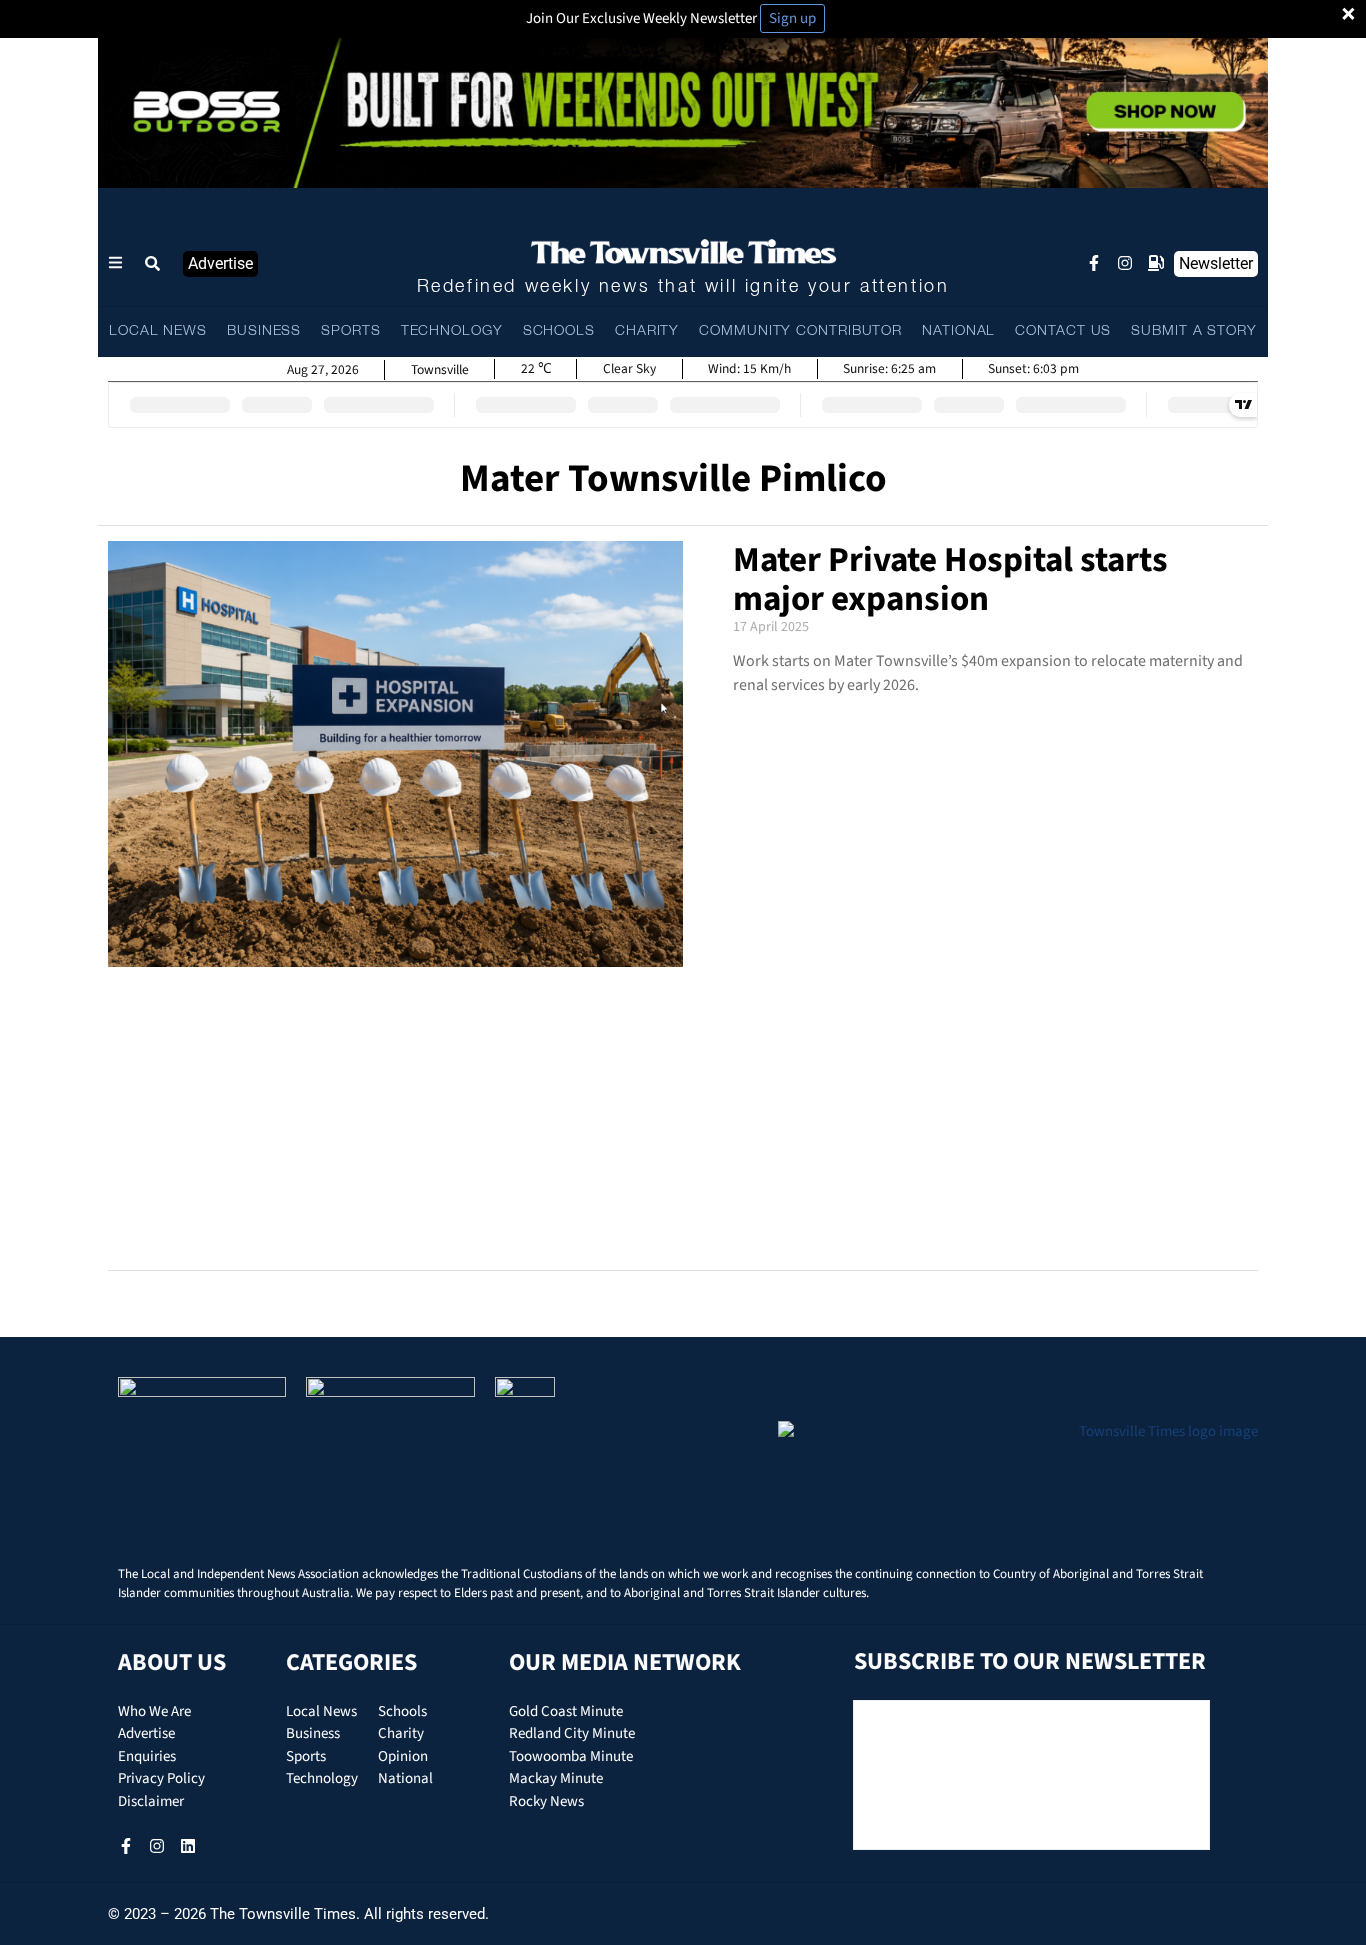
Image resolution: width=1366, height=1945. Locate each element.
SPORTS (350, 331)
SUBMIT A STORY (1194, 331)
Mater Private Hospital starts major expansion (950, 579)
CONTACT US (1063, 331)
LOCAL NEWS (158, 331)
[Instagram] (1125, 263)
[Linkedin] (188, 1846)
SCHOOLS (559, 331)
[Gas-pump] (1156, 263)
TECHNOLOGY (452, 331)
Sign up (792, 18)
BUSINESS (264, 331)
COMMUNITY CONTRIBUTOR (800, 331)
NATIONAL (958, 331)
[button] (153, 264)
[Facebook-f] (1094, 263)
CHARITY (647, 331)
